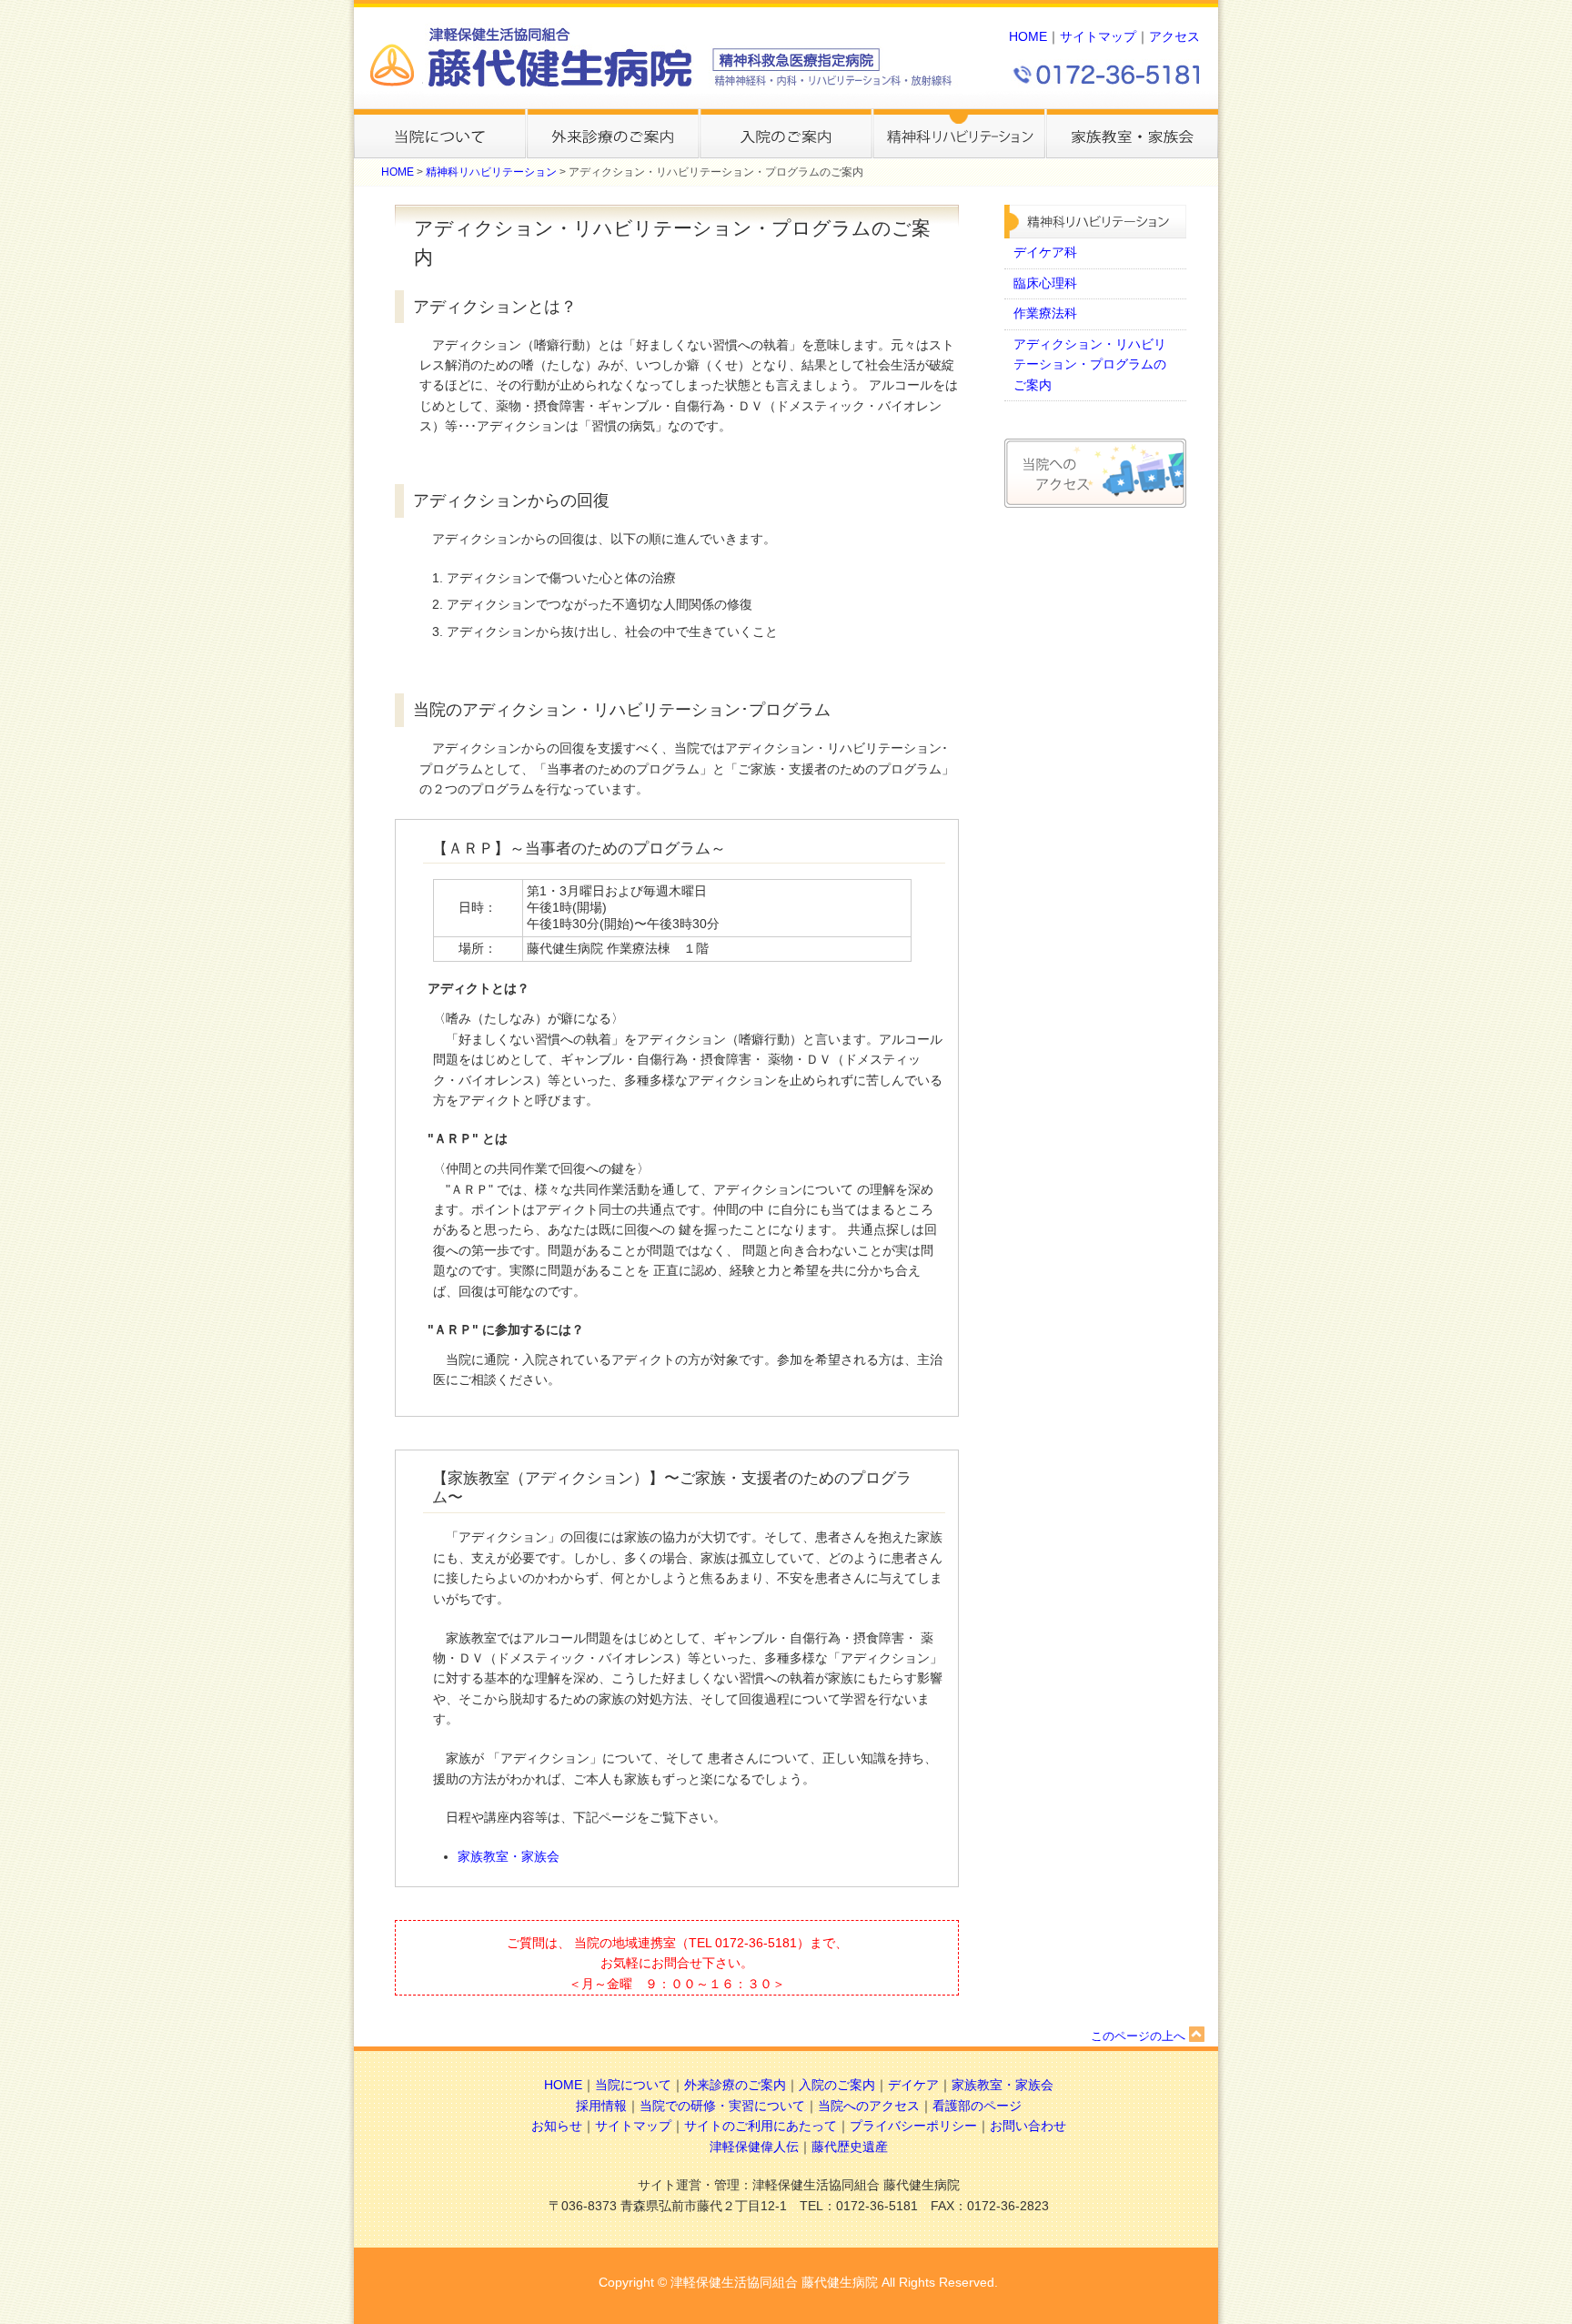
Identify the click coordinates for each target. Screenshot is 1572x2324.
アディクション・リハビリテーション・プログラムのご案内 (1090, 365)
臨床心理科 (1045, 283)
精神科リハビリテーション (491, 172)
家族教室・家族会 (509, 1857)
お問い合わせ (1028, 2126)
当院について (633, 2085)
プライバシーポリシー (913, 2126)
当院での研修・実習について (722, 2106)
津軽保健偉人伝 (754, 2147)
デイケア (913, 2085)
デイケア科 (1045, 253)
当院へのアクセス (869, 2106)
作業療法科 (1045, 313)
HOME (1028, 37)
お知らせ (557, 2126)
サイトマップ (1098, 37)
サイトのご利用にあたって (761, 2126)
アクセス (1174, 37)
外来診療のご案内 (735, 2085)
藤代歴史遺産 (850, 2147)
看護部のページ (977, 2106)
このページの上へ (1138, 2036)
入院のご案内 (837, 2085)
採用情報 (601, 2106)
